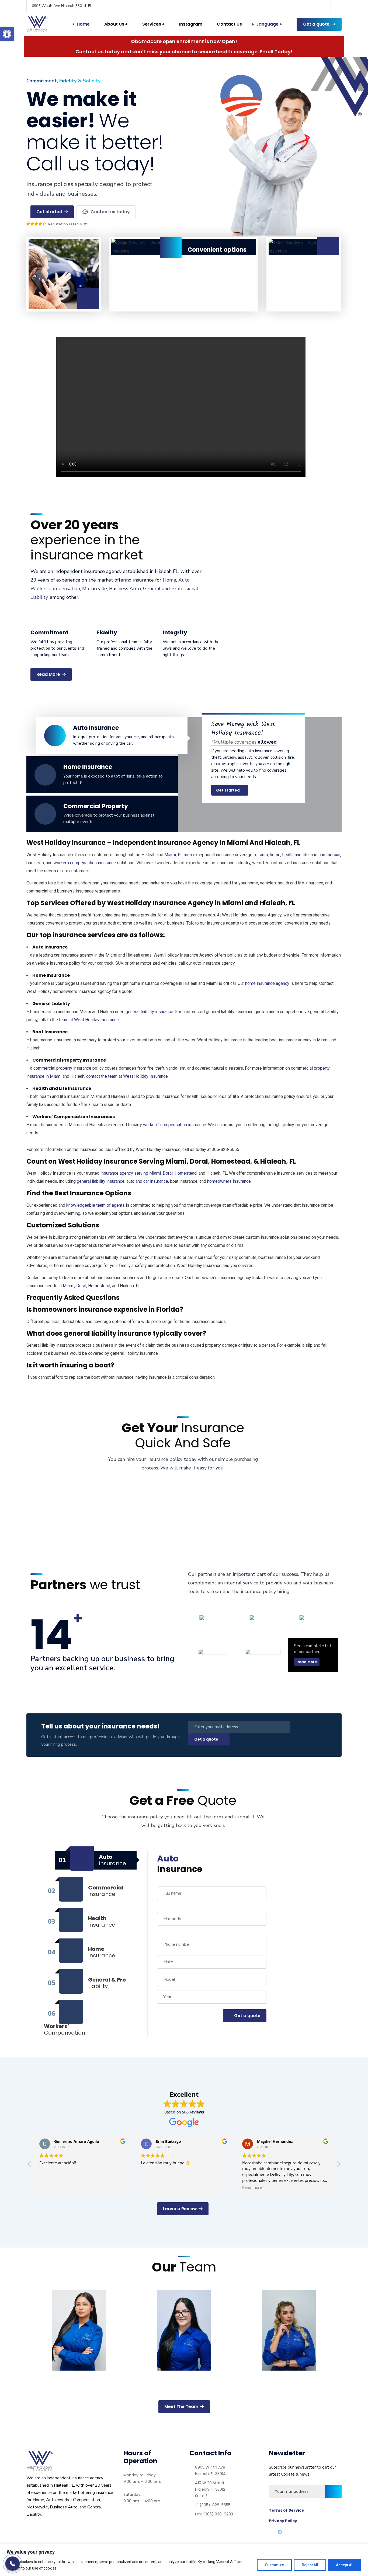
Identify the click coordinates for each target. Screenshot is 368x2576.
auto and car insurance (147, 1181)
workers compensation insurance (85, 863)
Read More (307, 1662)
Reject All (310, 2565)
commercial (329, 855)
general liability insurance (149, 1012)
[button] (7, 34)
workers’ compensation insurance (175, 1125)
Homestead (186, 1173)
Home (83, 24)
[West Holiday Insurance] (37, 24)
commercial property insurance (62, 1068)
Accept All (345, 2565)
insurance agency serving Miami (131, 1173)
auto (264, 855)
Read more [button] (151, 2187)
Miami (69, 1286)
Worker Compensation (55, 589)
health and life (296, 855)
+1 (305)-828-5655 (213, 2505)
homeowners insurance (229, 1181)
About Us (114, 24)
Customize (274, 2565)
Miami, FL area (178, 855)
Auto (184, 580)
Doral (168, 1173)
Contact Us (229, 24)
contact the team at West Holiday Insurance (127, 1076)
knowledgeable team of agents (96, 1205)
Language (268, 24)
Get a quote (316, 24)
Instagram (191, 24)
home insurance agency (267, 983)
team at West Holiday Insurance (89, 1020)
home (275, 855)
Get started (228, 790)
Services (152, 24)
